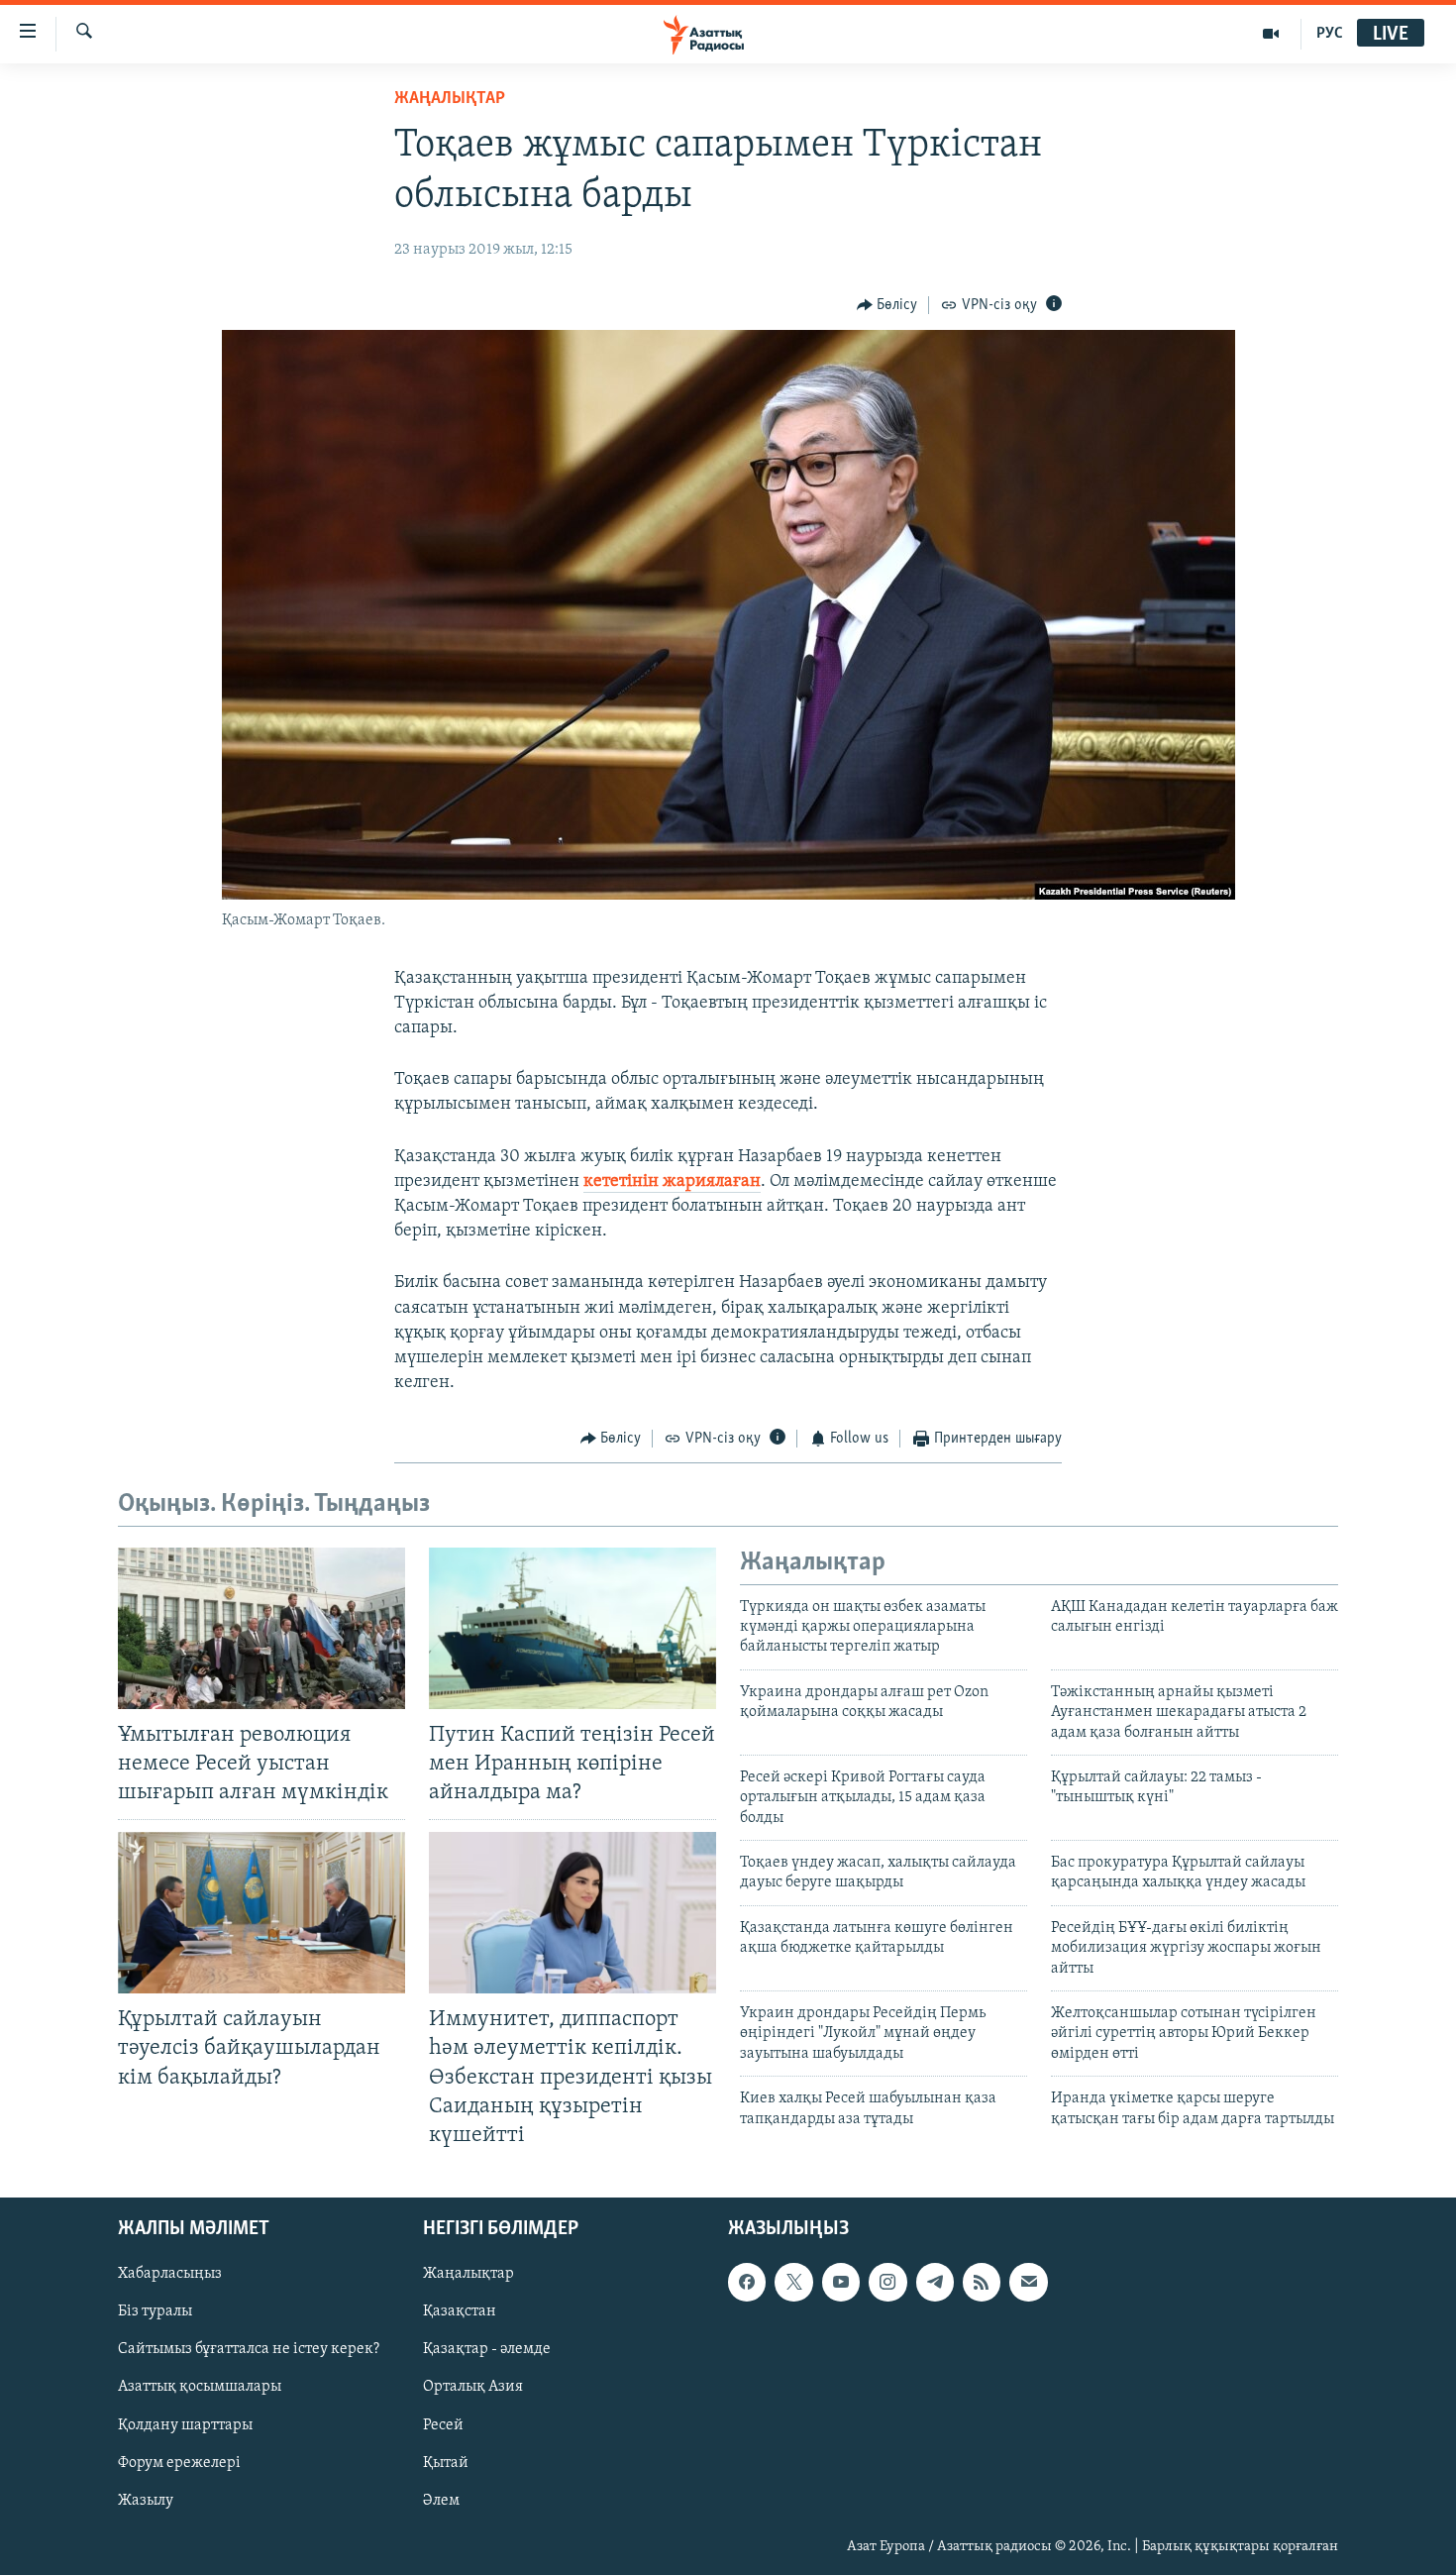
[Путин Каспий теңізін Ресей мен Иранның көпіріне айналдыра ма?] (572, 1628)
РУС (1330, 34)
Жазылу (146, 2501)
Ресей (443, 2424)
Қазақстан (460, 2311)
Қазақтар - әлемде (487, 2349)
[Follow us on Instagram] (887, 2282)
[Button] (887, 305)
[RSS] (982, 2282)
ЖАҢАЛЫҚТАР (450, 99)
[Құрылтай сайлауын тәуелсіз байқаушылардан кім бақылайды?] (261, 1913)
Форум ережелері (179, 2462)
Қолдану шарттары (185, 2424)
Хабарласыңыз (170, 2274)
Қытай (446, 2462)
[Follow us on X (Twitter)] (793, 2282)
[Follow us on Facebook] (747, 2282)
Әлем (441, 2501)
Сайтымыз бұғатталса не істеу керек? (249, 2349)
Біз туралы (155, 2311)
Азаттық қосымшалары (200, 2387)
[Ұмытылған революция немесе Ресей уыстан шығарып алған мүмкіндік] (261, 1628)
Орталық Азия (473, 2387)
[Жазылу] (1028, 2282)
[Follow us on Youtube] (841, 2282)
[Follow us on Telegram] (935, 2282)
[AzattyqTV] (1271, 34)
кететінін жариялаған (672, 1182)
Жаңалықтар (468, 2274)
